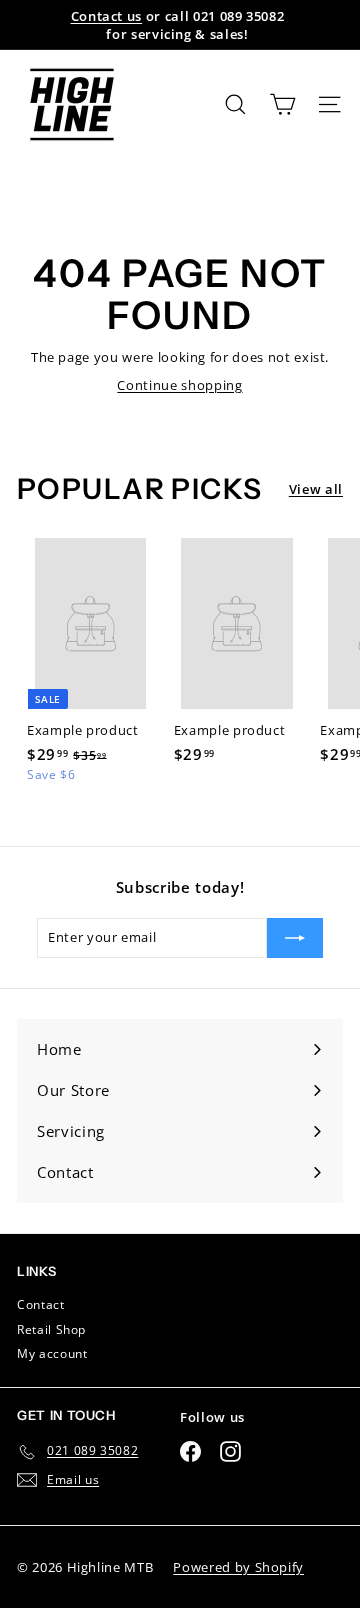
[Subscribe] (295, 938)
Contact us (107, 16)
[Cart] (282, 104)
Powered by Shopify (238, 1567)
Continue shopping (179, 385)
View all (316, 489)
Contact (41, 1304)
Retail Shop (51, 1329)
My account (52, 1353)
